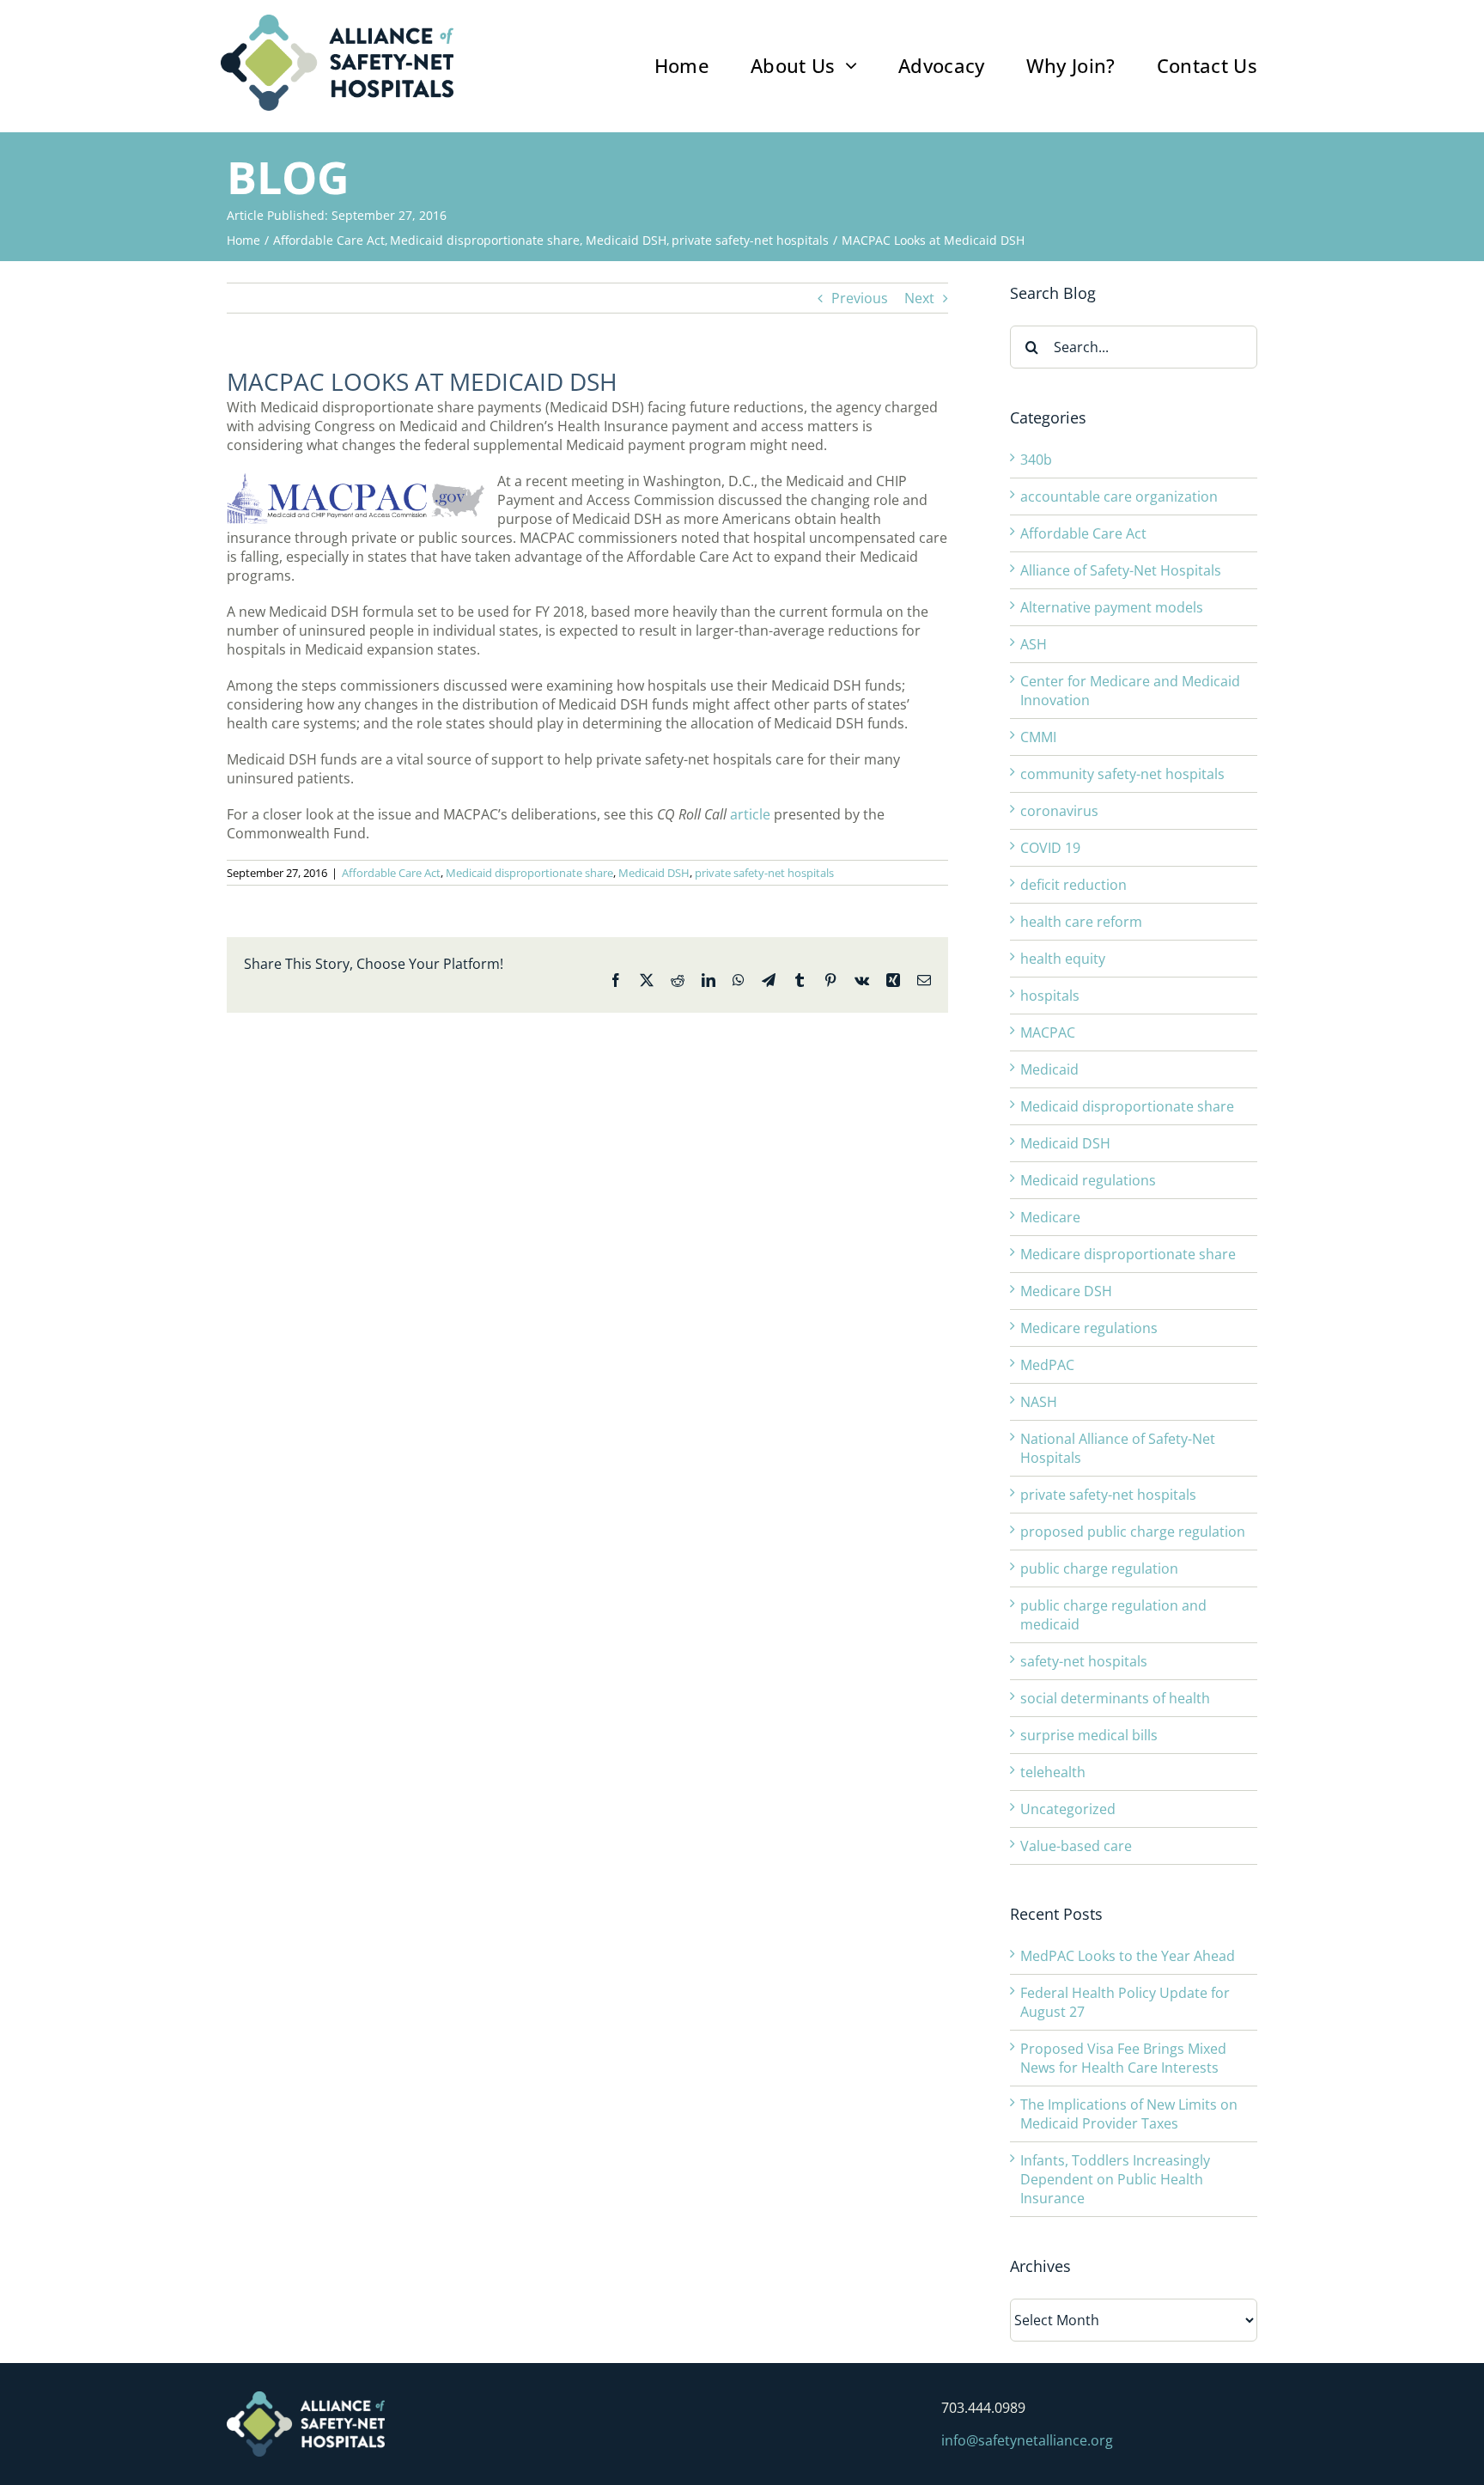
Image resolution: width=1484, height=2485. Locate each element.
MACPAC (1048, 1032)
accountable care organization (1119, 496)
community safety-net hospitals (1122, 774)
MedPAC (1047, 1365)
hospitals (1050, 996)
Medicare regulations (1089, 1328)
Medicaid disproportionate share (529, 873)
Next (919, 298)
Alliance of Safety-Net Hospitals (1121, 570)
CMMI (1038, 737)
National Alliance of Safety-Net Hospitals (1118, 1448)
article (750, 814)
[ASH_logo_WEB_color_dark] (337, 21)
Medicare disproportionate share (1128, 1254)
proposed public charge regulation (1133, 1532)
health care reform (1081, 922)
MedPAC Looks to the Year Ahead (1128, 1956)
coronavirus (1059, 811)
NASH (1039, 1402)
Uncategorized (1068, 1809)
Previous (860, 298)
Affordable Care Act (391, 873)
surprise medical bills (1089, 1735)
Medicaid (1049, 1069)
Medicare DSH (1066, 1291)
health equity (1063, 959)
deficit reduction (1073, 885)
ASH (1034, 644)
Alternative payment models (1112, 607)
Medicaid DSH (654, 873)
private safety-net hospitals (764, 873)
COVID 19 (1050, 848)
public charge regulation (1099, 1568)
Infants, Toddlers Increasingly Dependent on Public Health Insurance (1115, 2179)
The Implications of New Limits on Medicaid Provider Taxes (1129, 2114)
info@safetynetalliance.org (1027, 2440)
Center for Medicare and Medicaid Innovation (1130, 691)
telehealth (1053, 1772)
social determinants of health (1115, 1698)
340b (1036, 460)
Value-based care (1076, 1846)
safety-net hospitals (1084, 1661)
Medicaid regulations (1088, 1180)
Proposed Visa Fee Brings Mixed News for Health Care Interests (1123, 2058)
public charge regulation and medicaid (1113, 1615)
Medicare (1050, 1217)
